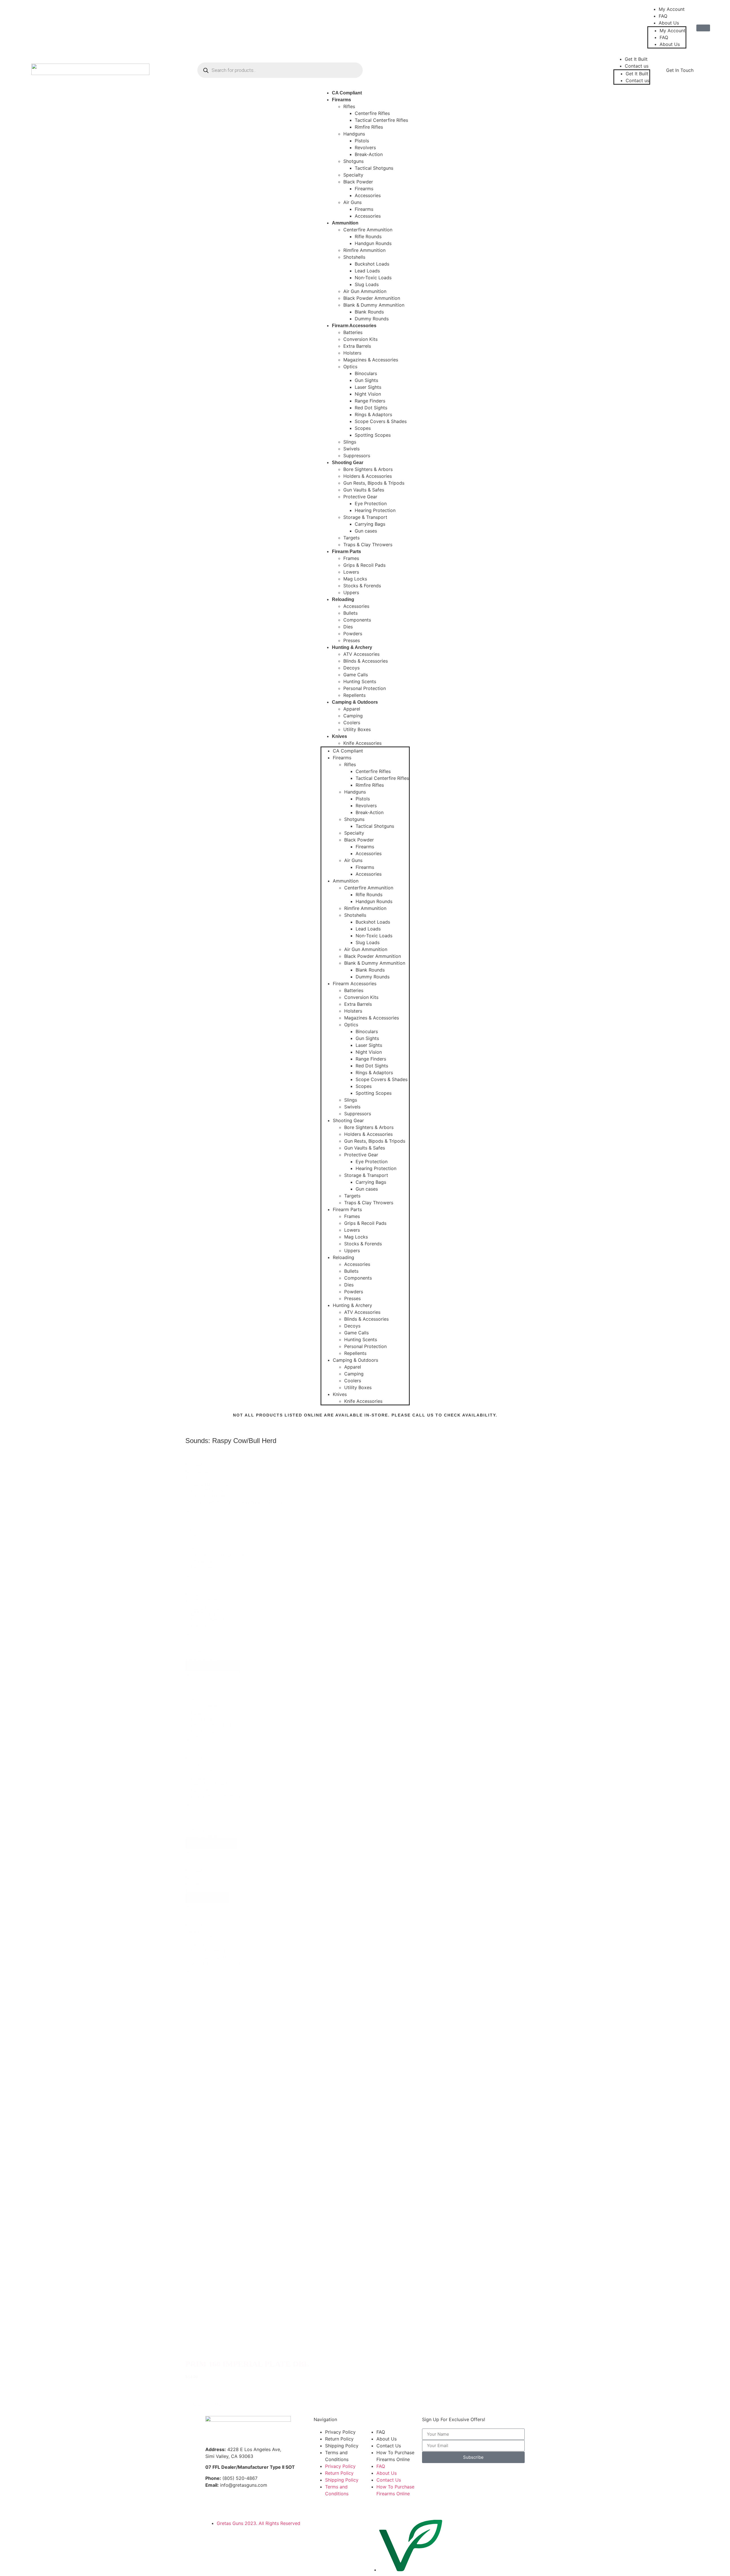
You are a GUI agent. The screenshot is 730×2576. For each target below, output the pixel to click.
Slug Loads (367, 284)
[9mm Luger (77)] (218, 1568)
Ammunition (345, 223)
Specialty (353, 175)
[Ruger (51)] (223, 1626)
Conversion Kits (360, 339)
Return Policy (339, 2439)
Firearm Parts (346, 552)
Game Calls (356, 675)
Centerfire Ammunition (368, 230)
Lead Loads (367, 271)
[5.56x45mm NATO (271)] (218, 1556)
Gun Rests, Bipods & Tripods (374, 483)
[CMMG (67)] (223, 1614)
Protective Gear (360, 497)
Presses (352, 640)
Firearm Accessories (354, 326)
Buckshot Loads (372, 264)
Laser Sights (368, 387)
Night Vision (368, 394)
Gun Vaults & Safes (364, 490)
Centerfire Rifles (372, 113)
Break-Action (369, 154)
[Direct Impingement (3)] (217, 1796)
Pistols (362, 141)
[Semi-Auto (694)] (217, 1784)
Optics (350, 367)
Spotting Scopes (373, 435)
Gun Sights (366, 380)
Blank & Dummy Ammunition (374, 305)
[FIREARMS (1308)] (237, 1491)
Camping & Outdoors (355, 702)
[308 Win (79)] (218, 1562)
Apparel (352, 709)
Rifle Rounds (368, 236)
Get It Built (636, 59)
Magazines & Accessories (371, 360)
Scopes (363, 428)
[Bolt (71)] (217, 1790)
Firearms (341, 100)
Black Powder (358, 182)
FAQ (663, 16)
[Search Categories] (237, 1485)
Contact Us (389, 2446)
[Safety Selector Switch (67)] (228, 1963)
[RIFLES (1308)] (237, 1497)
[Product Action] (217, 1778)
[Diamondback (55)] (223, 1620)
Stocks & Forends (362, 586)
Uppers (351, 592)
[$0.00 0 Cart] (703, 28)
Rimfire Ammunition (364, 250)
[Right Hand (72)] (211, 1731)
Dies (348, 627)
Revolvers (365, 147)
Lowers (351, 572)
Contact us (637, 66)
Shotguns (353, 161)
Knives (339, 736)
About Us (669, 23)
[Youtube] (61, 26)
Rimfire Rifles (369, 127)
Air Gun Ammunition (365, 291)
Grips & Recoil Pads (364, 565)
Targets (351, 538)
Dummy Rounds (372, 319)
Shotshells (354, 257)
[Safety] (228, 1945)
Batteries (353, 332)
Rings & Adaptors (373, 414)
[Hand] (211, 1713)
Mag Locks (355, 579)
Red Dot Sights (371, 408)
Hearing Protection (375, 510)
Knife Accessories (362, 743)
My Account (672, 9)
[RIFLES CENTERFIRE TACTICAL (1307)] (237, 1503)
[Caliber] (218, 1550)
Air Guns (352, 202)
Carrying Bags (370, 524)
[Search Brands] (223, 1608)
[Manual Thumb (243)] (228, 1951)
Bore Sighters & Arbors (368, 469)
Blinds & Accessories (366, 661)
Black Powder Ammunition (372, 298)
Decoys (351, 668)
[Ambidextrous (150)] (228, 1957)
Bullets (350, 613)
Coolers (352, 723)
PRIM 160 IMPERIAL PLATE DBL (247, 2364)
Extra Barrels (357, 346)
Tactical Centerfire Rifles (381, 120)
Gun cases (366, 531)
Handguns (354, 134)
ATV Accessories (361, 654)
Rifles (349, 106)
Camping (353, 716)
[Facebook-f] (212, 2505)
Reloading (343, 599)
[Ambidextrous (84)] (211, 1725)
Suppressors (357, 456)
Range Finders (370, 401)
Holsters (352, 353)
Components (357, 620)
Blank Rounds (369, 312)
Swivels (351, 449)
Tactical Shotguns (374, 168)
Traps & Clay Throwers (368, 545)
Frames (351, 558)
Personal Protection (365, 688)
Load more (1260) (210, 2404)
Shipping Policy (342, 2446)
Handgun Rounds (373, 243)
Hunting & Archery (352, 647)
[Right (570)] (211, 1719)
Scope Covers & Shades (381, 421)
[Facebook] (27, 26)
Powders (353, 634)
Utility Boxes (357, 729)
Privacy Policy (340, 2432)
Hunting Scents (360, 681)
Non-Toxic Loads (373, 278)
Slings (350, 442)
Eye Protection (371, 503)
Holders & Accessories (368, 476)
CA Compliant (347, 93)
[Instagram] (44, 26)
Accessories (368, 195)
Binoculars (366, 373)
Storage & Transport (365, 517)
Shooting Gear (348, 463)
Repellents (354, 695)
